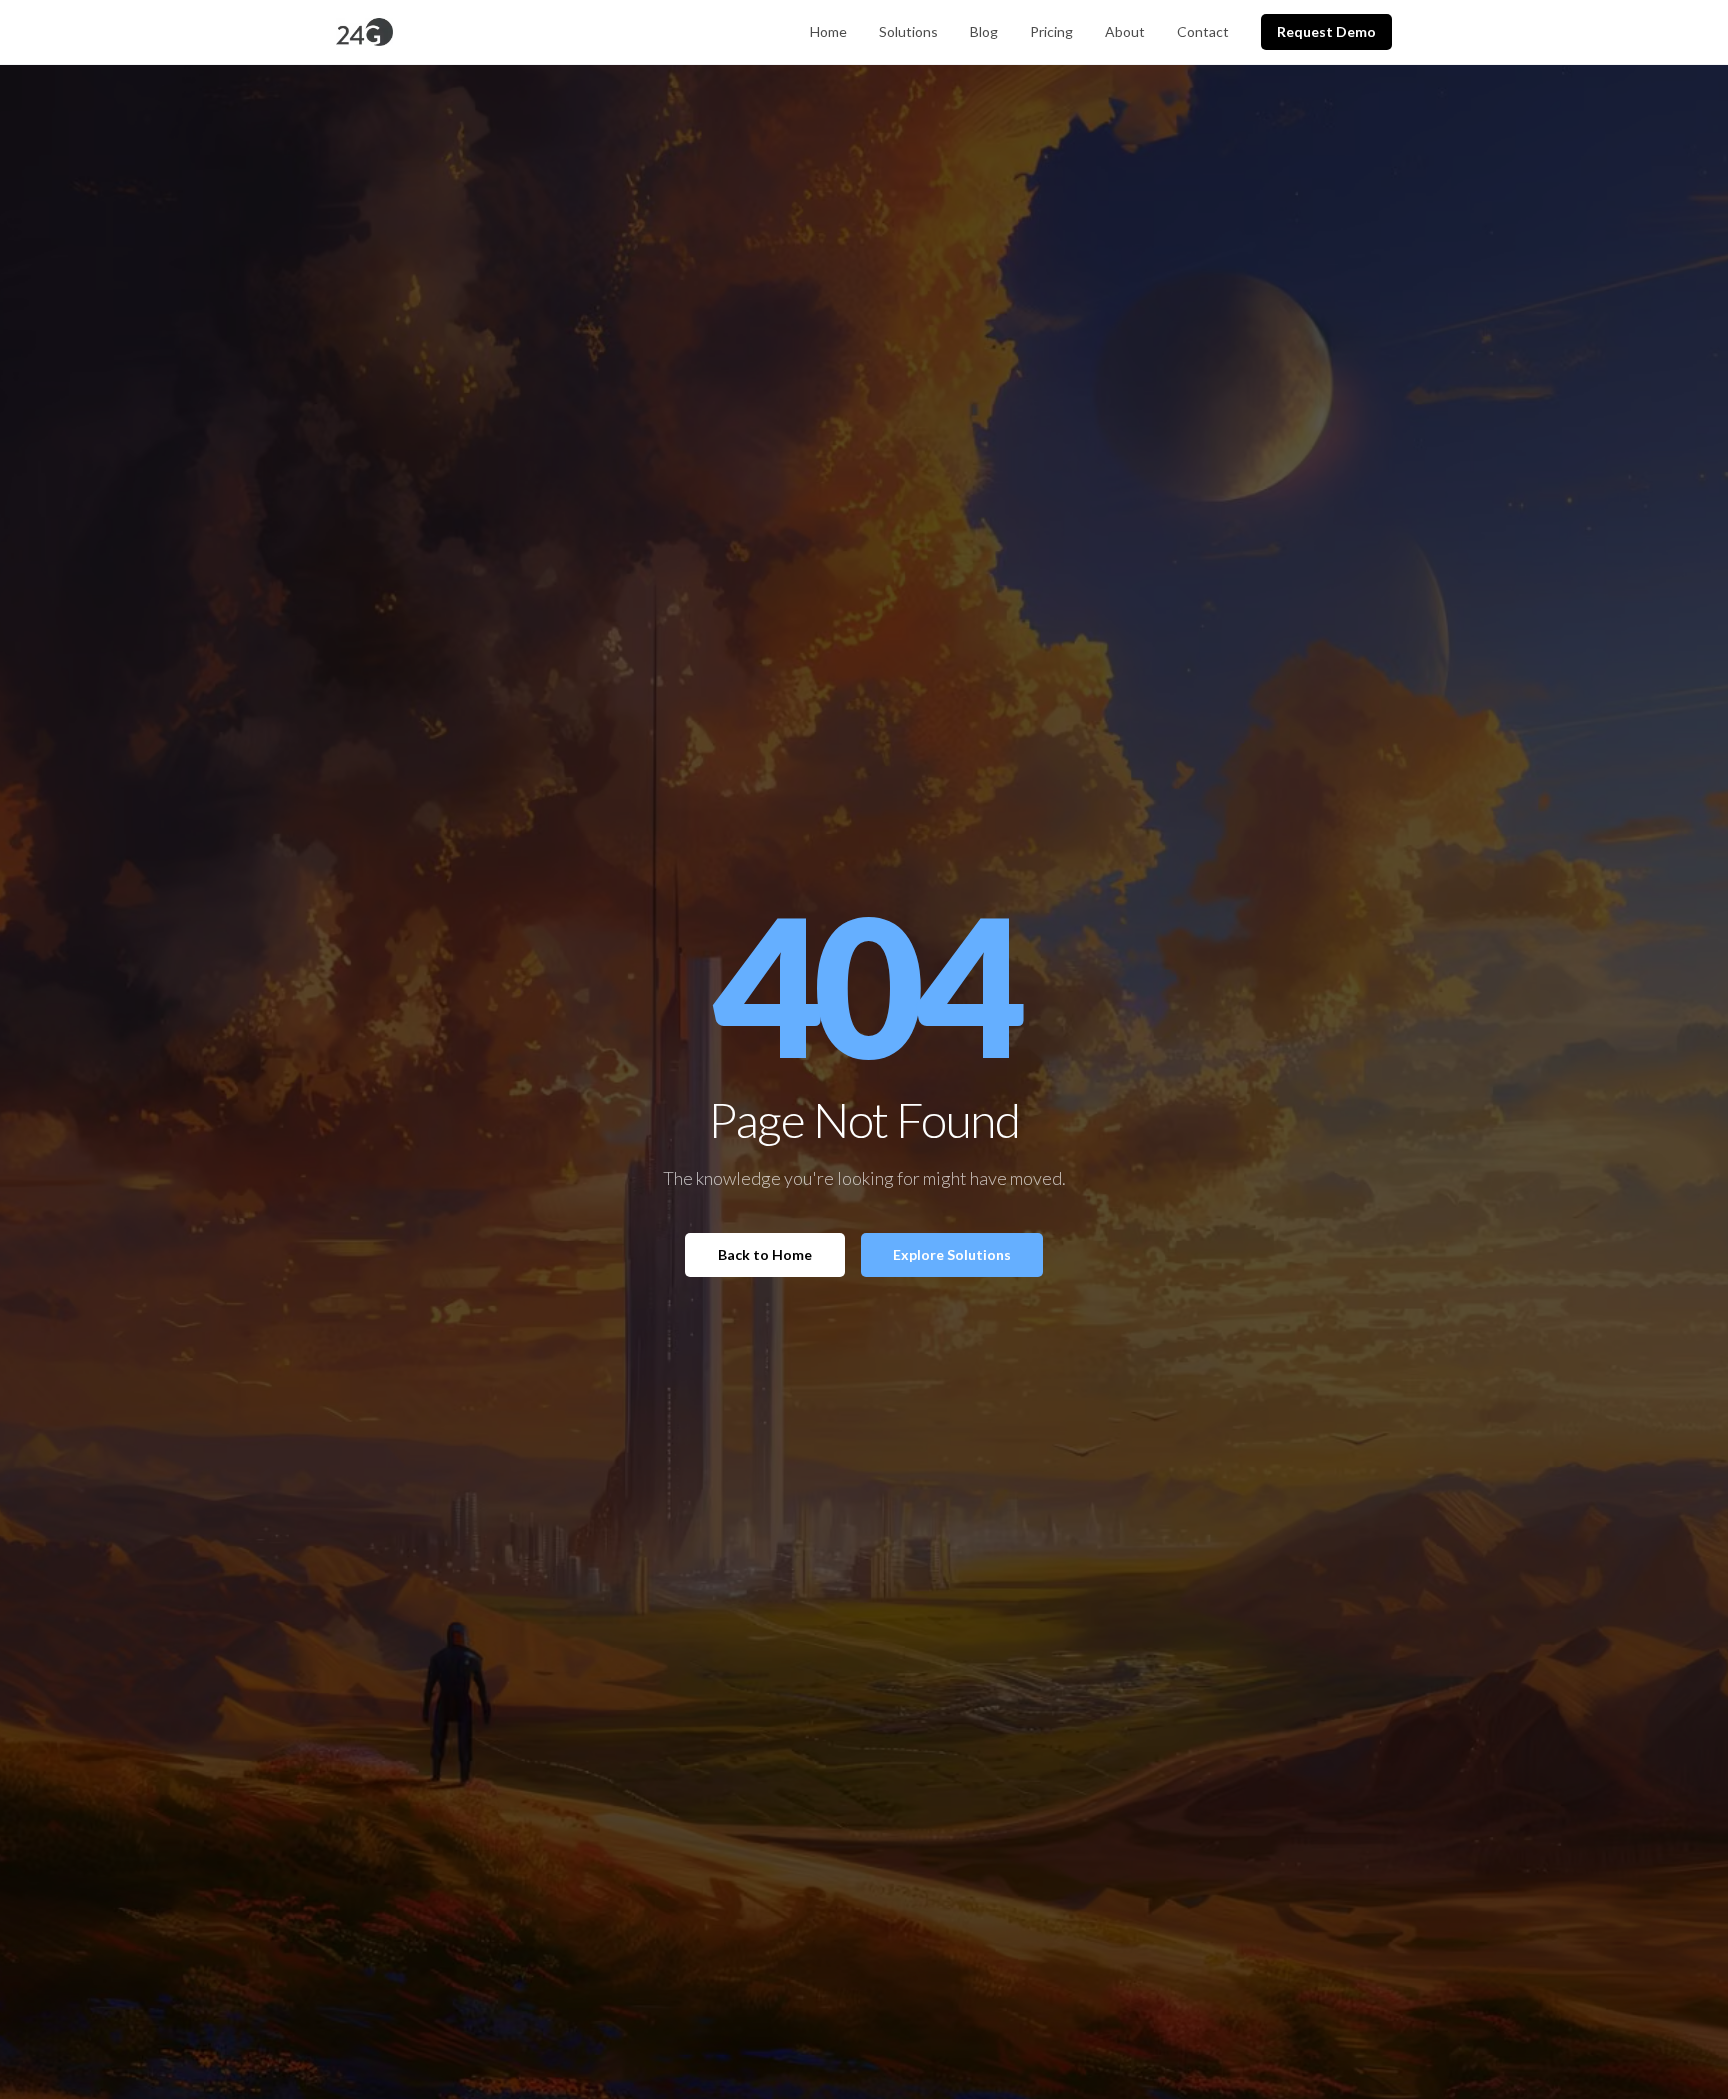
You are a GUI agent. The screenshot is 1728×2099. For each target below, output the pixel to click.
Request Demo (1326, 31)
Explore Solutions (952, 1254)
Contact (1203, 31)
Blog (984, 31)
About (1125, 31)
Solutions (908, 31)
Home (828, 31)
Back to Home (765, 1254)
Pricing (1051, 31)
